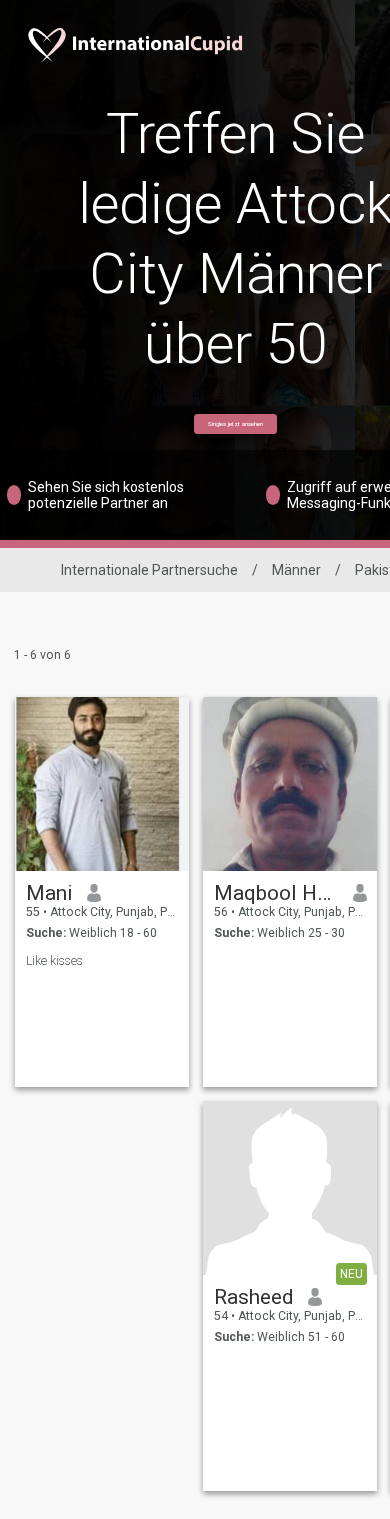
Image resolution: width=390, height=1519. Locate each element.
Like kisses (54, 961)
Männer (296, 570)
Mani (49, 893)
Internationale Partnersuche (149, 570)
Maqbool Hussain (276, 893)
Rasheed (254, 1297)
